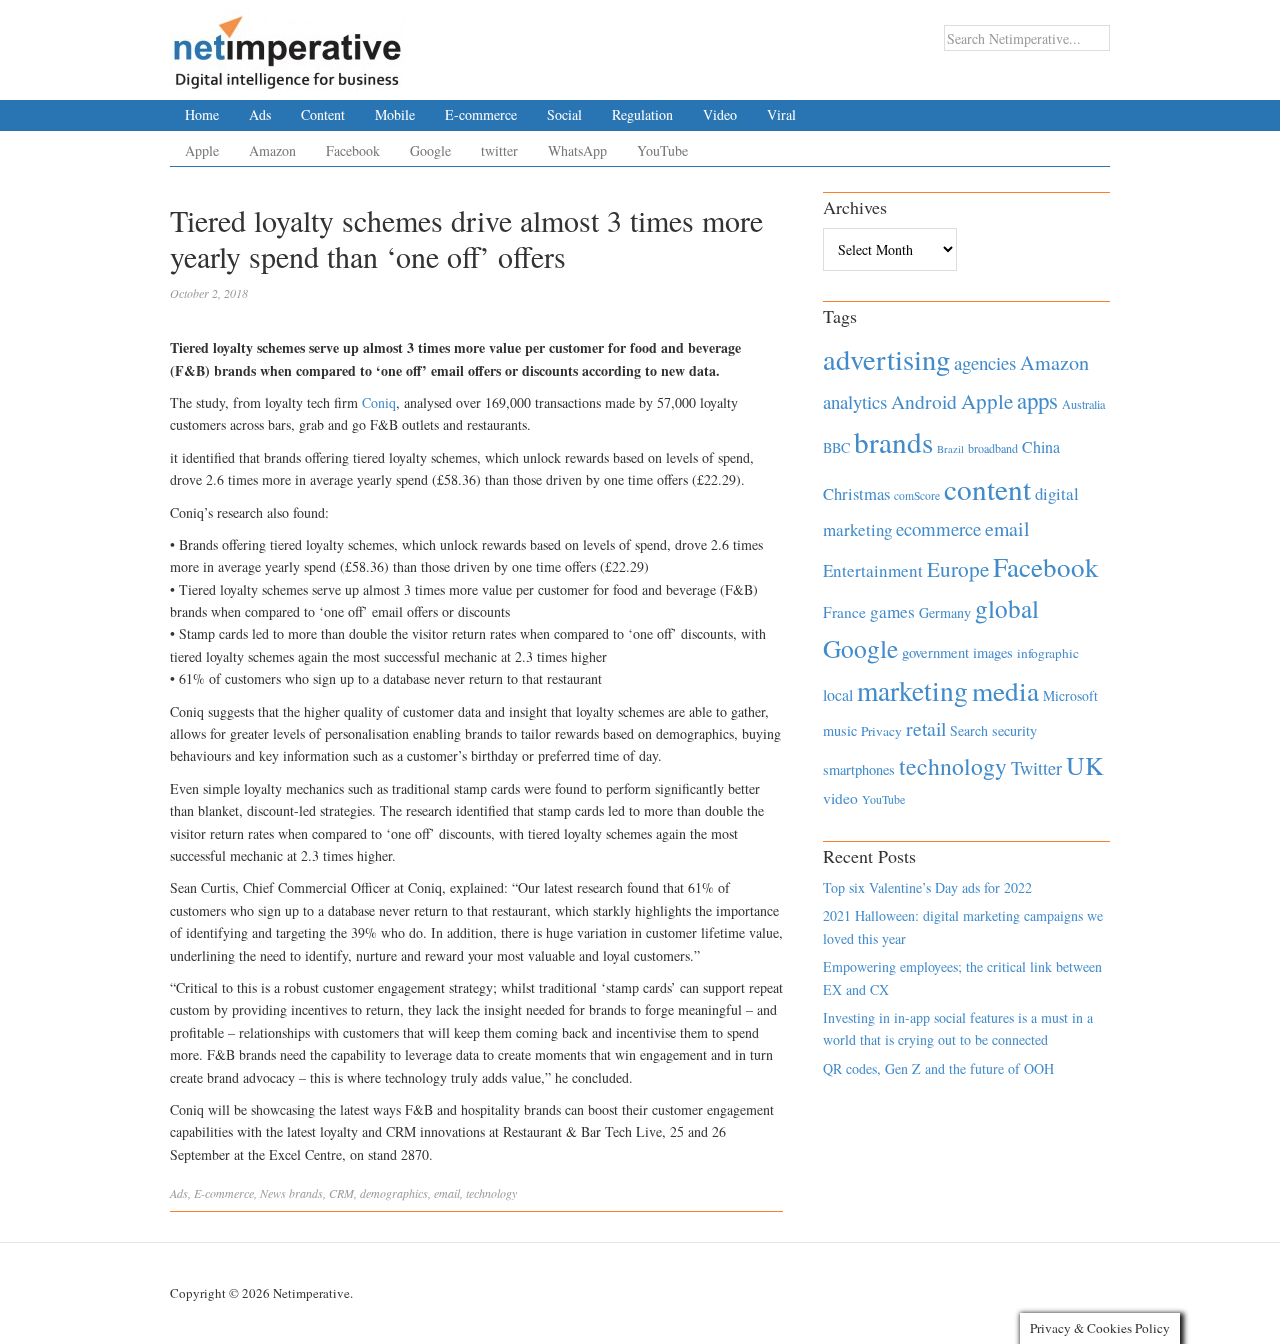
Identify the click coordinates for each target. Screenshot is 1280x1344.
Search (969, 730)
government (935, 652)
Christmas (856, 493)
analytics (855, 401)
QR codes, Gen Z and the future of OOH (938, 1068)
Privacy (881, 731)
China (1041, 446)
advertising (886, 359)
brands (306, 1193)
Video (720, 114)
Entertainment (873, 570)
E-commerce (481, 114)
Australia (1083, 404)
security (1014, 730)
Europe (958, 569)
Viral (781, 114)
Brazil (950, 449)
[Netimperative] (287, 45)
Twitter (1036, 768)
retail (926, 728)
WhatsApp (577, 150)
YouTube (662, 150)
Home (202, 114)
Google (430, 150)
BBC (836, 447)
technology (491, 1193)
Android (924, 401)
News (273, 1193)
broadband (993, 448)
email (447, 1193)
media (1005, 690)
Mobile (395, 114)
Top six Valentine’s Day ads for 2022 (927, 887)
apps (1037, 400)
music (840, 730)
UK (1085, 765)
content (987, 488)
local (838, 694)
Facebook (353, 150)
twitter (499, 150)
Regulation (642, 114)
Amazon (272, 150)
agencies (985, 362)
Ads (260, 114)
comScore (917, 495)
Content (323, 114)
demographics (394, 1193)
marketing (912, 690)
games (892, 611)
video (840, 798)
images (993, 652)
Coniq (379, 402)
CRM (341, 1193)
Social (564, 114)
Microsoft (1070, 695)
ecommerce (938, 528)
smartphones (859, 769)
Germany (945, 612)
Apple (202, 150)
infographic (1048, 653)
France (844, 612)
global (1007, 608)
